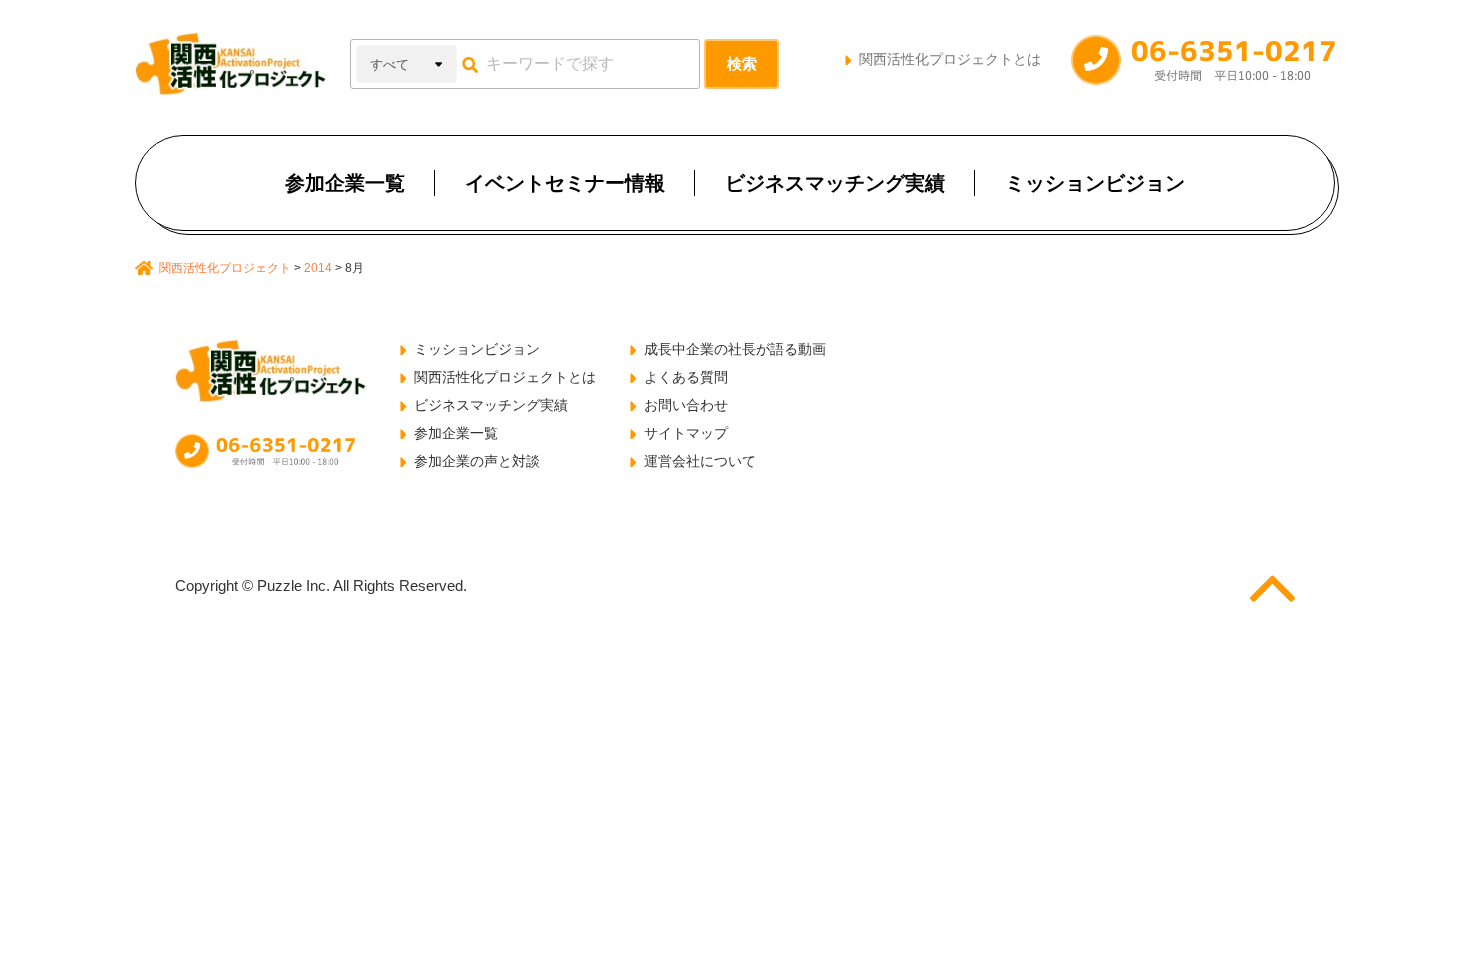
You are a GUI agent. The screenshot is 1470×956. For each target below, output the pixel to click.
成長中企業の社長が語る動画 (735, 349)
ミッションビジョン (1095, 183)
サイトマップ (686, 433)
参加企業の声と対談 (477, 461)
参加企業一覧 (345, 183)
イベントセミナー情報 (565, 183)
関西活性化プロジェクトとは (950, 59)
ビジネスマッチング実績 (835, 183)
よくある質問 (686, 377)
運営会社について (700, 461)
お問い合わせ (686, 405)
